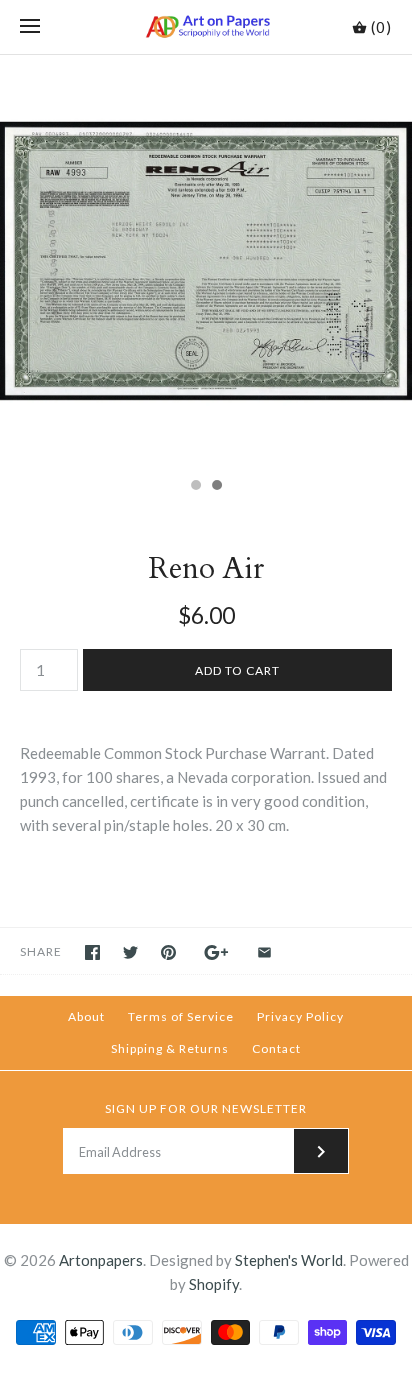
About (86, 1016)
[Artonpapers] (206, 27)
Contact (276, 1048)
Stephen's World (289, 1260)
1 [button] (195, 487)
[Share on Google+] (216, 952)
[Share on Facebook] (92, 952)
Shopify (214, 1284)
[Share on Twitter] (130, 952)
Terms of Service (181, 1016)
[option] (206, 261)
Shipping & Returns (170, 1048)
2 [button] (216, 487)
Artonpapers (101, 1260)
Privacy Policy (300, 1016)
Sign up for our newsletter (206, 1108)
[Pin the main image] (168, 952)
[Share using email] (264, 952)
